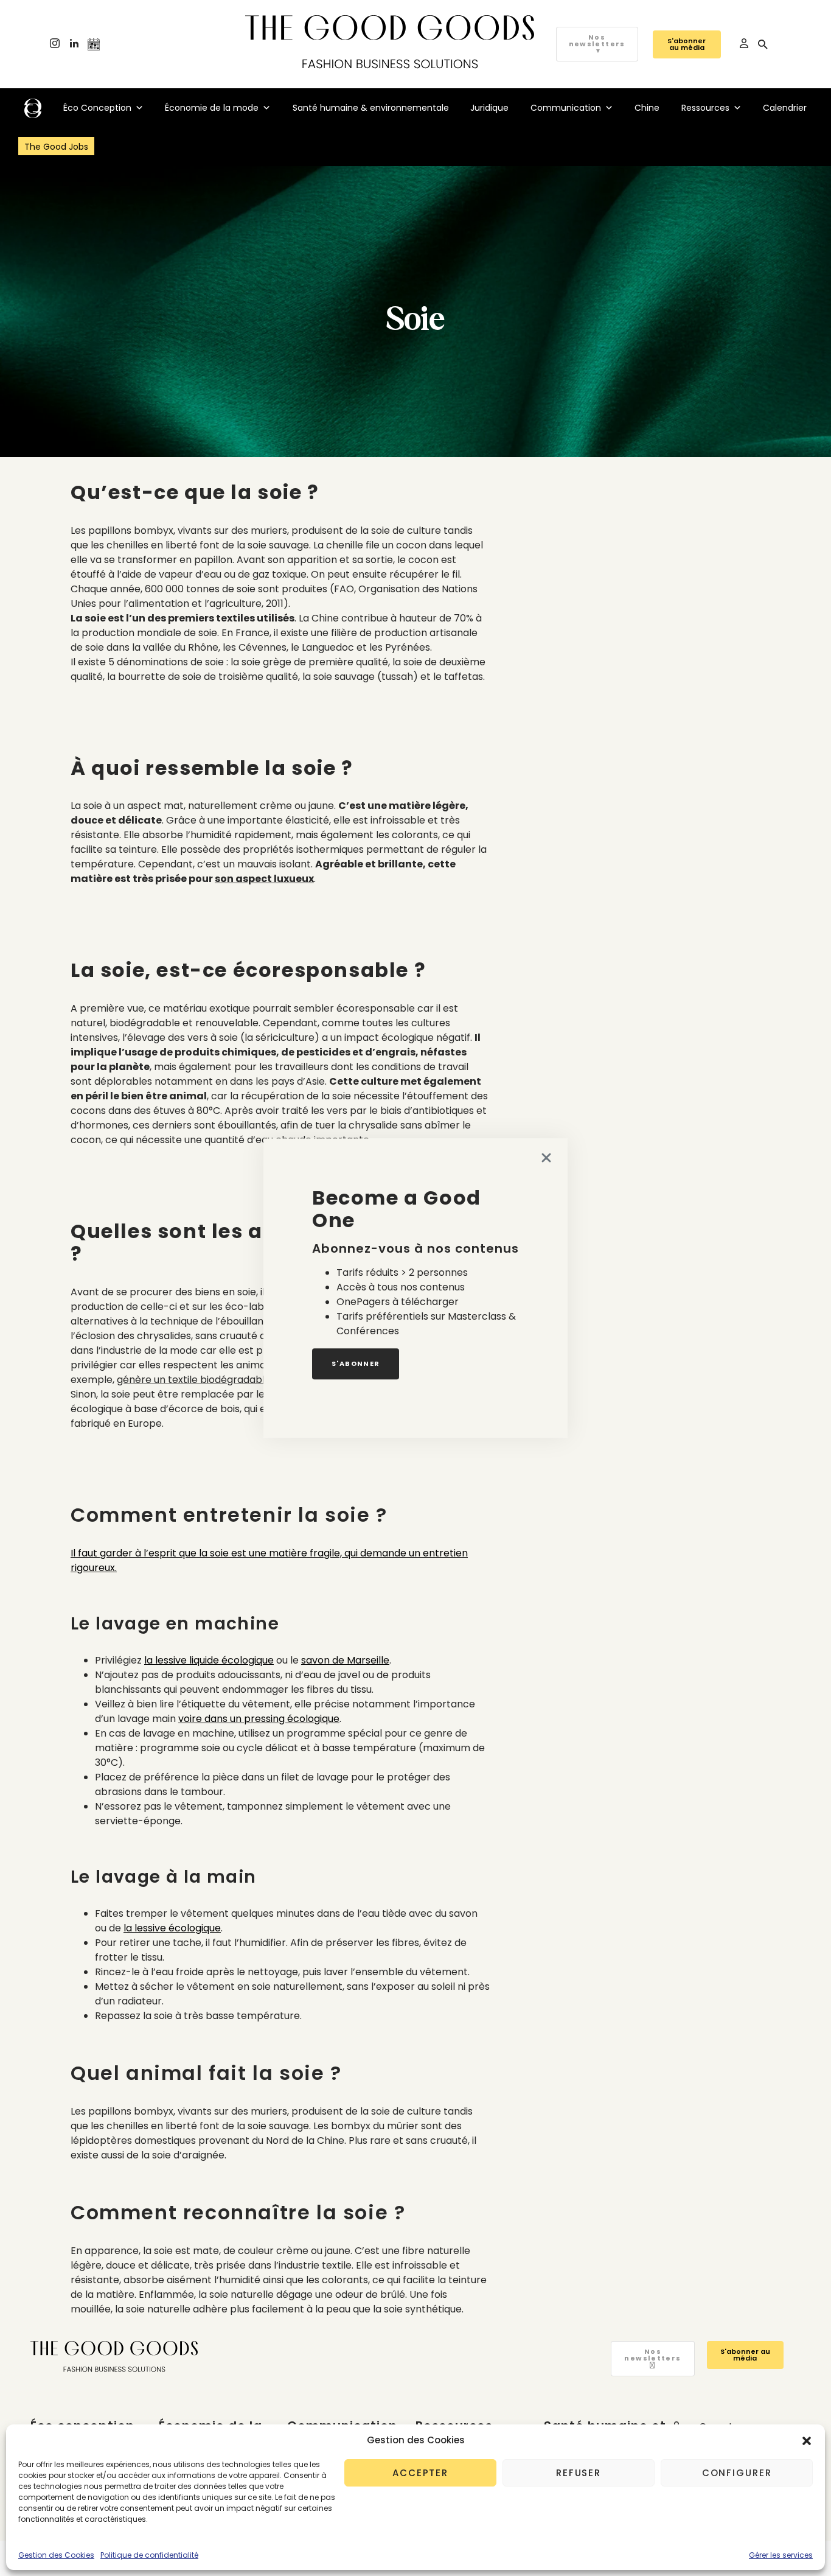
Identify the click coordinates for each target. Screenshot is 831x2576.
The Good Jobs (56, 147)
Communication (566, 108)
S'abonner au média (687, 44)
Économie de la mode (212, 108)
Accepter (420, 2473)
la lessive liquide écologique (209, 1660)
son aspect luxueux (264, 879)
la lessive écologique (172, 1928)
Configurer (737, 2473)
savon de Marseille (345, 1660)
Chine (647, 108)
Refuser (579, 2473)
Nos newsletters (597, 44)
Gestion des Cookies (56, 2555)
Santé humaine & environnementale (371, 108)
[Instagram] (55, 44)
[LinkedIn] (74, 44)
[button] (807, 2440)
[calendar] (94, 44)
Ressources (705, 108)
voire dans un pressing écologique (259, 1719)
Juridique (489, 108)
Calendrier (785, 108)
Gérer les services (781, 2555)
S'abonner (356, 1363)
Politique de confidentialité (149, 2555)
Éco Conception (97, 108)
